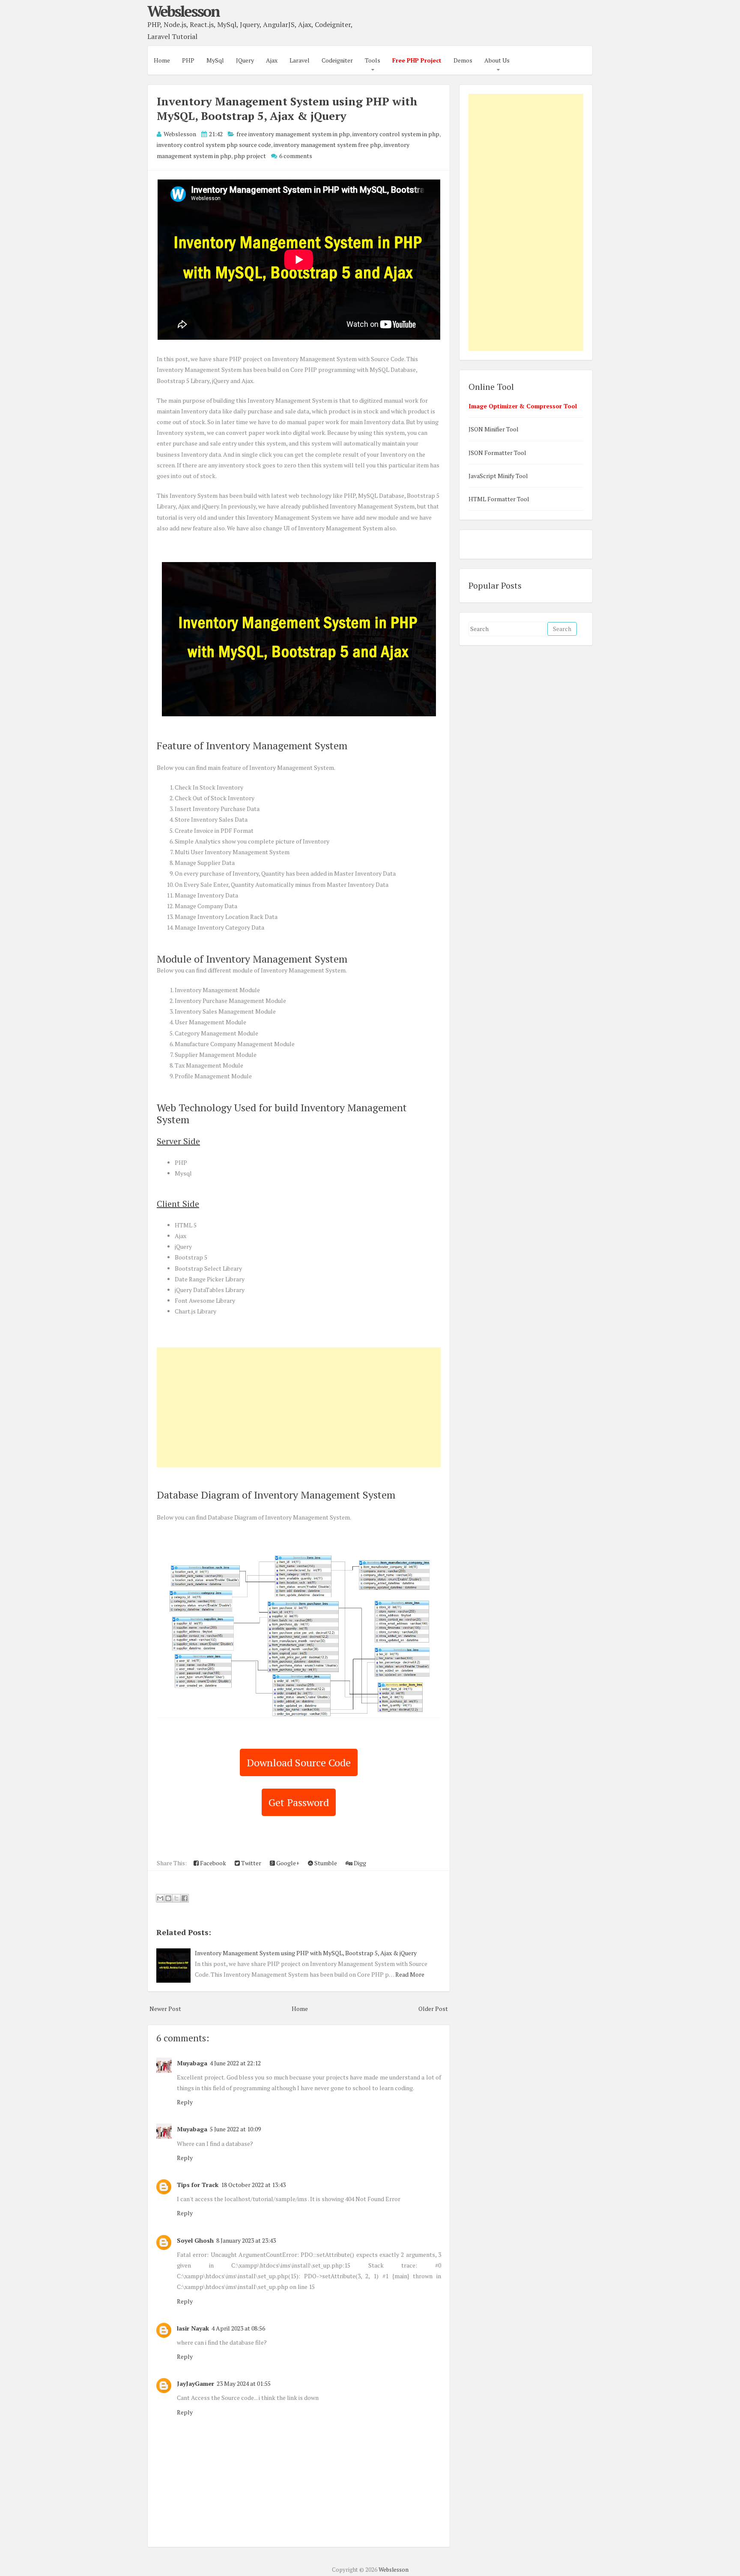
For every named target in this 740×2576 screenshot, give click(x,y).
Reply (185, 2102)
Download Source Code (299, 1762)
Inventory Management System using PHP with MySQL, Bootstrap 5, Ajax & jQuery (287, 108)
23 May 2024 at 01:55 (244, 2383)
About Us (497, 60)
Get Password (299, 1802)
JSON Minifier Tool (494, 429)
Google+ (287, 1863)
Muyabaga (192, 2063)
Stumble (325, 1863)
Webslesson (183, 11)
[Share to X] (176, 1898)
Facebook (212, 1863)
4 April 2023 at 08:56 (238, 2328)
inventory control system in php (396, 134)
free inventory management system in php (293, 134)
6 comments (296, 156)
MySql (215, 60)
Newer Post (165, 2009)
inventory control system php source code (214, 145)
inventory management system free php (327, 145)
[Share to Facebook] (185, 1898)
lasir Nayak (193, 2328)
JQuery (245, 60)
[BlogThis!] (168, 1898)
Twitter (251, 1863)
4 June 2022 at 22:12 (235, 2063)
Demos (463, 60)
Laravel (300, 60)
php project (250, 156)
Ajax (272, 60)
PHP (188, 60)
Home (162, 60)
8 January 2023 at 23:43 (246, 2240)
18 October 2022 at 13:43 (253, 2185)
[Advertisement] (299, 1407)
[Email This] (160, 1898)
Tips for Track (198, 2185)
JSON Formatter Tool (497, 453)
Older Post (433, 2009)
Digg (359, 1863)
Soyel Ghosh (195, 2240)
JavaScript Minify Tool (498, 476)
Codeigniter (337, 60)
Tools (373, 60)
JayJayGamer (195, 2383)
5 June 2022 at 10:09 (235, 2129)
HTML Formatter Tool (499, 499)
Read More (410, 1974)
